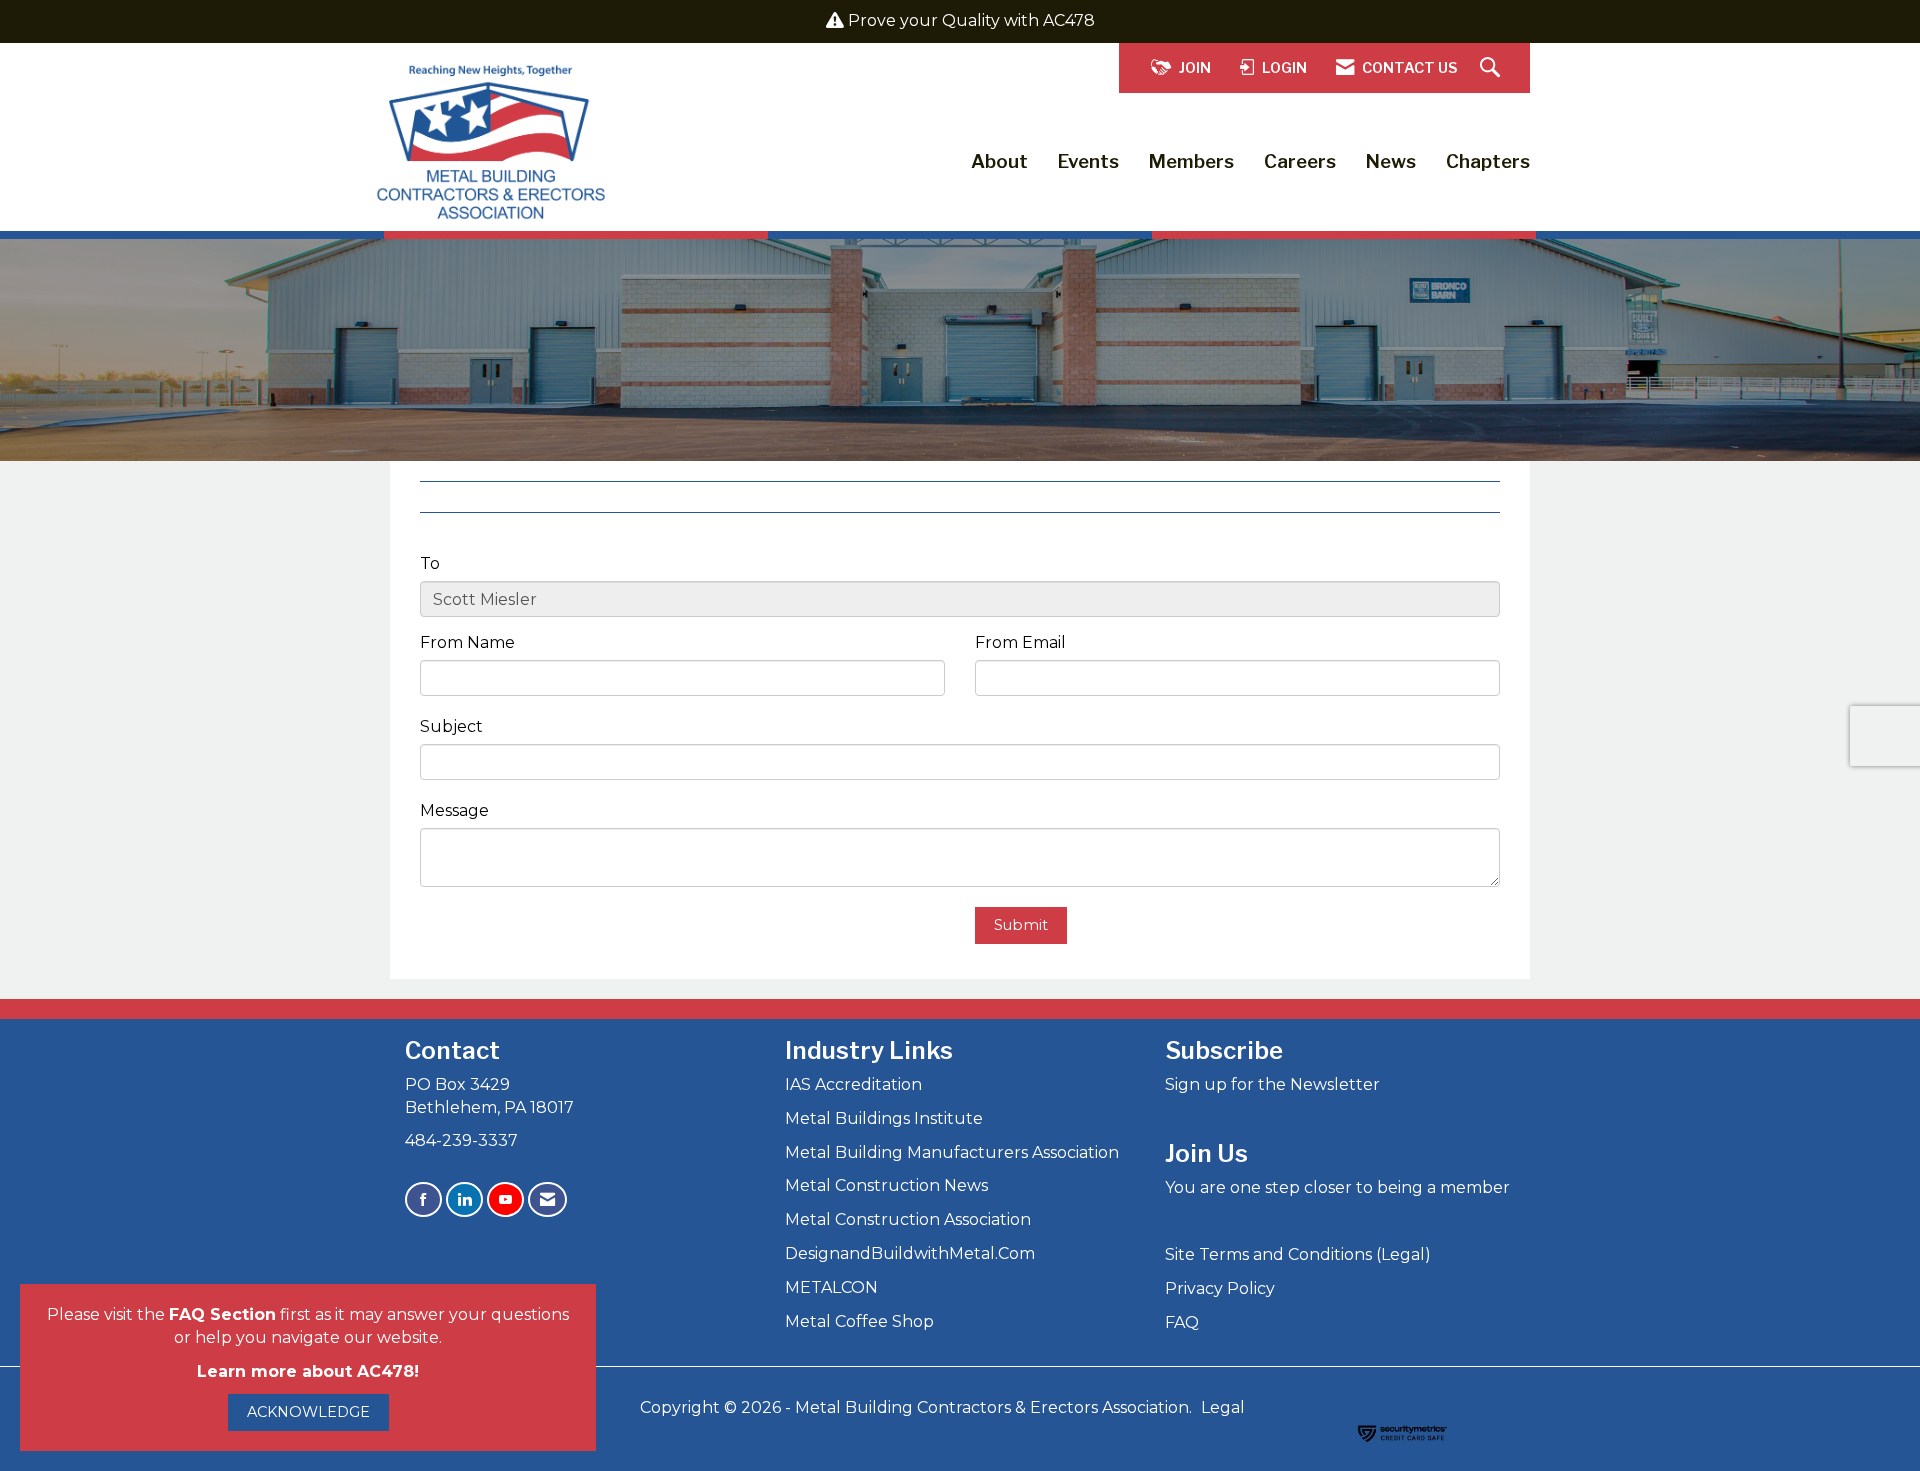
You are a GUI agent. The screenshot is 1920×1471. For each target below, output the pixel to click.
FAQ (1182, 1322)
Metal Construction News (886, 1185)
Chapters (1488, 161)
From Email (1020, 642)
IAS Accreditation (853, 1084)
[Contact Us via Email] (547, 1199)
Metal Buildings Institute (884, 1118)
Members (1191, 161)
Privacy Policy (1220, 1288)
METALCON (831, 1287)
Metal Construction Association (908, 1219)
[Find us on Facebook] (423, 1199)
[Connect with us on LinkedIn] (464, 1199)
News (1391, 161)
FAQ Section (222, 1314)
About (999, 161)
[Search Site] (1492, 68)
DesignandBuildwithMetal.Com (910, 1253)
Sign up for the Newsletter (1272, 1084)
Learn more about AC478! (308, 1371)
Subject (451, 726)
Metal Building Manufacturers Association (952, 1152)
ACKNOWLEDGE (308, 1412)
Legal (1223, 1407)
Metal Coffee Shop (859, 1321)
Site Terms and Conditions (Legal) (1298, 1254)
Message (454, 810)
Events (1088, 161)
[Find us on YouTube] (505, 1199)
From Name (467, 642)
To (430, 563)
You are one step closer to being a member (1337, 1187)
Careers (1300, 161)
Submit (1021, 925)
